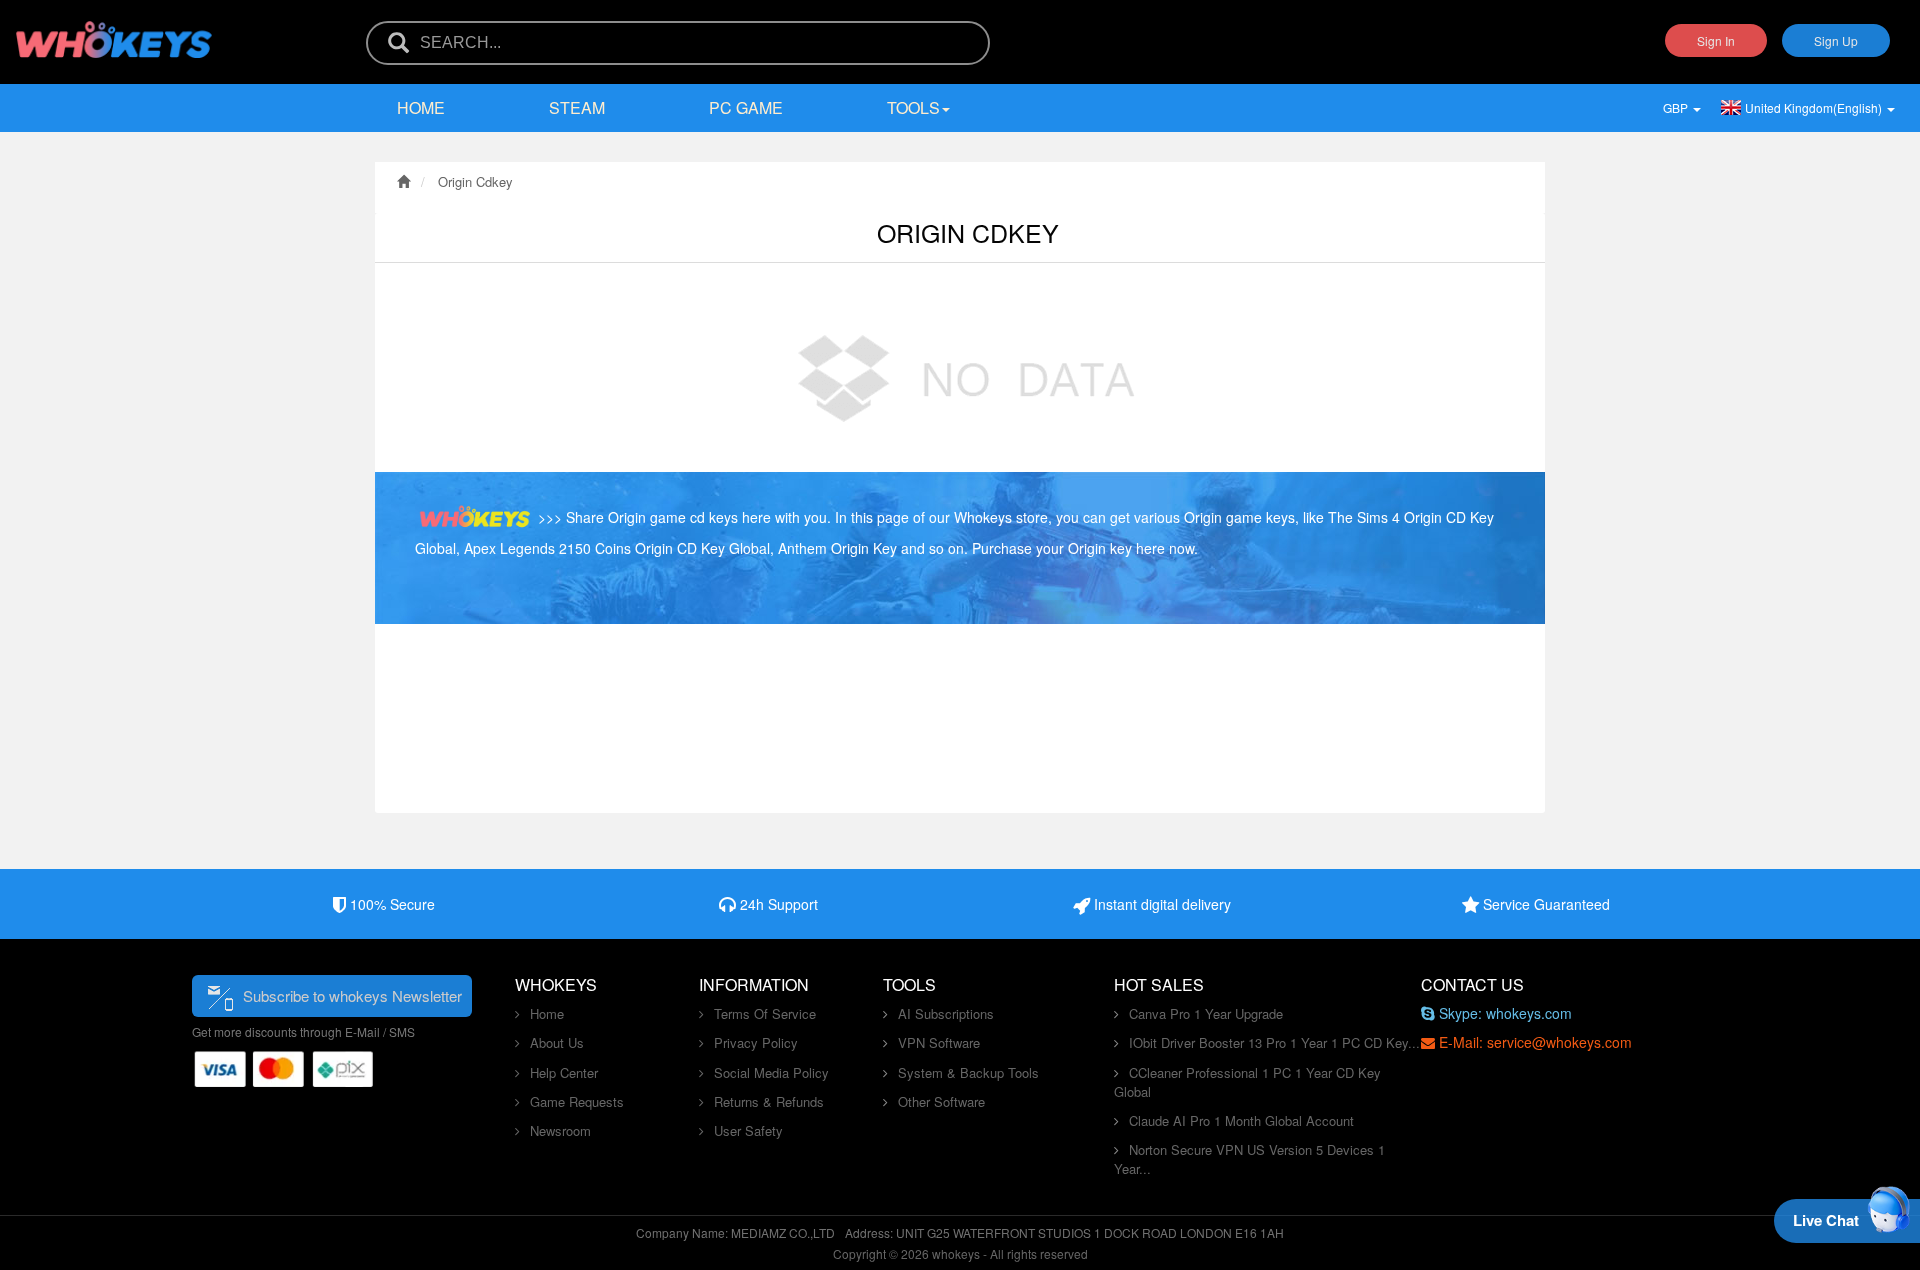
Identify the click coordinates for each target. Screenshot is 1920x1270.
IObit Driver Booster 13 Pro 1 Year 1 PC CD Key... (1274, 1042)
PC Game (746, 107)
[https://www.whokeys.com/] (115, 27)
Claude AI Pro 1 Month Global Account (1241, 1120)
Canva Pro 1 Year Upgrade (1206, 1013)
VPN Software (939, 1042)
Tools (913, 107)
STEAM (577, 107)
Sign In (1716, 40)
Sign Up (1836, 40)
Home (421, 107)
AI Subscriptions (946, 1013)
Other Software (941, 1101)
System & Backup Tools (968, 1072)
